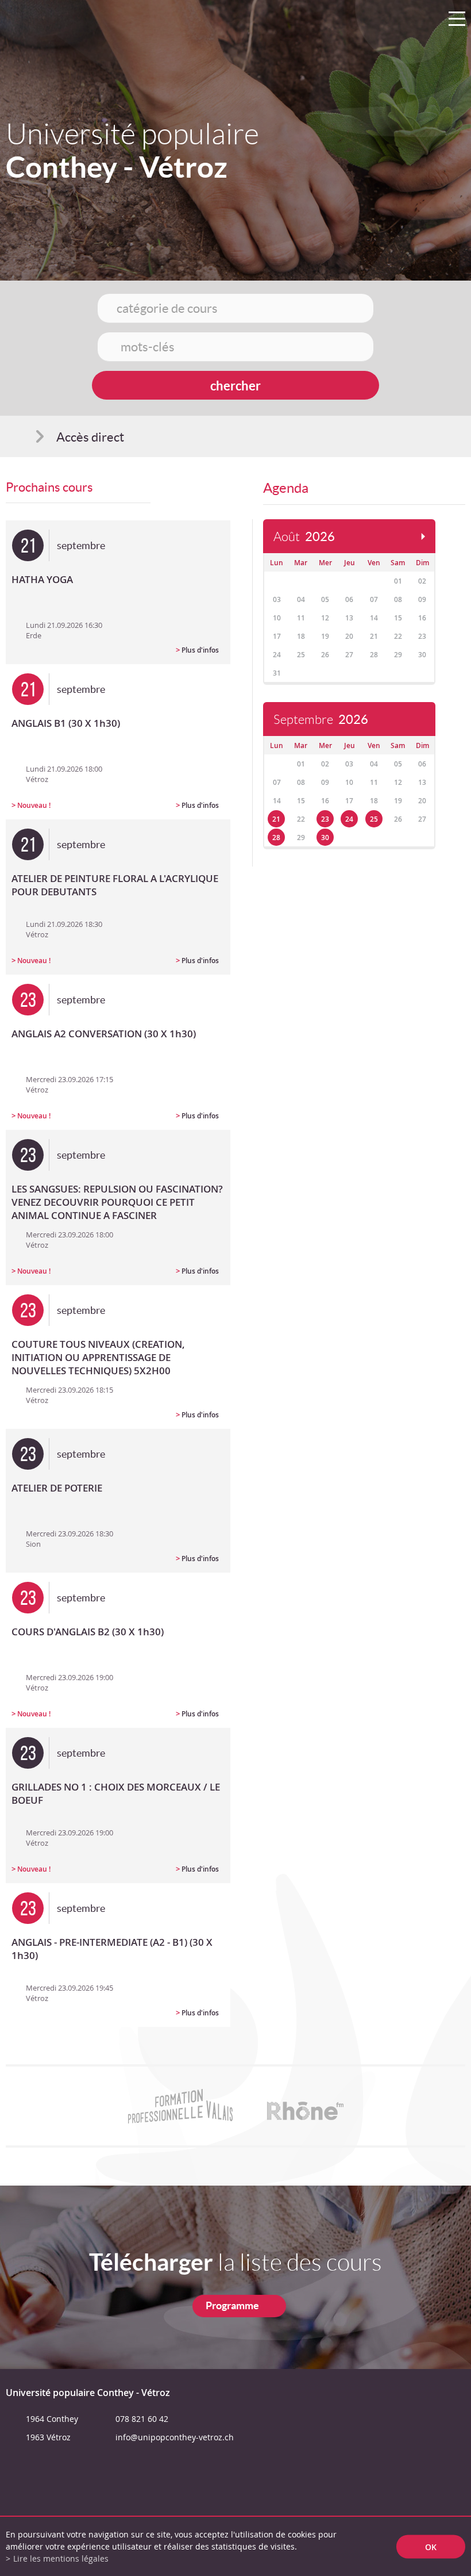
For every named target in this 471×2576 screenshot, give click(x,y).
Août (304, 537)
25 (374, 819)
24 (349, 819)
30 (325, 837)
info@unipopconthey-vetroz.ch (175, 2437)
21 (276, 819)
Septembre (321, 720)
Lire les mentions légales (61, 2558)
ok (431, 2546)
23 (325, 819)
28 (276, 837)
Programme (232, 2305)
